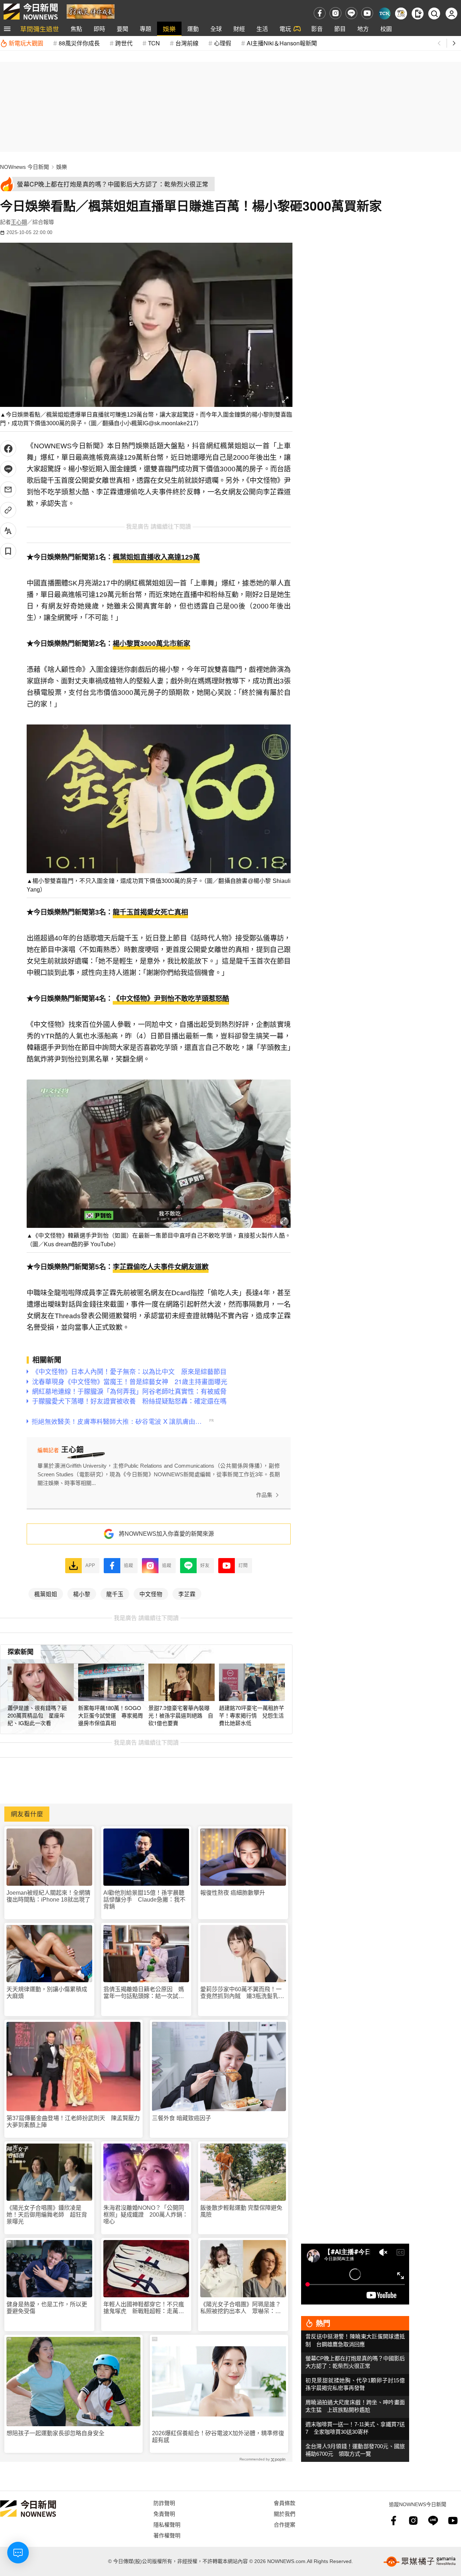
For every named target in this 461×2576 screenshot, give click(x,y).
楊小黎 (82, 1594)
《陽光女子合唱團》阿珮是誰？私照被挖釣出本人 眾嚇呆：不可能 (241, 2308)
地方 (363, 29)
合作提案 (285, 2524)
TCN (154, 43)
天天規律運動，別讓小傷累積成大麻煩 (47, 1993)
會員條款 (285, 2503)
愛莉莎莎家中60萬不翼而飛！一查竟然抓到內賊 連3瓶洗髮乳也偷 (242, 1993)
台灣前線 (187, 43)
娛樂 (169, 29)
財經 (239, 29)
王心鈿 (19, 222)
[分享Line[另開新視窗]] (8, 469)
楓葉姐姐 (46, 1594)
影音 (317, 29)
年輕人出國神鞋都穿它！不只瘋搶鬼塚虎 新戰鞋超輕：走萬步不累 (144, 2308)
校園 (386, 29)
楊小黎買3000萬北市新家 (151, 644)
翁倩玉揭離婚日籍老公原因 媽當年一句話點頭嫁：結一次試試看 (144, 1993)
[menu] (7, 29)
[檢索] (434, 14)
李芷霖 (187, 1594)
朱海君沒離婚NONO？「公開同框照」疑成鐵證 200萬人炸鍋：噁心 (146, 2215)
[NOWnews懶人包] (401, 14)
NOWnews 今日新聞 (24, 167)
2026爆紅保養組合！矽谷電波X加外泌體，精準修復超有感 (218, 2437)
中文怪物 (151, 1594)
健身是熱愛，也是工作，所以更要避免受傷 (47, 2308)
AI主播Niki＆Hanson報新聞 (282, 43)
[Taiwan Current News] (384, 14)
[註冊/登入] (451, 14)
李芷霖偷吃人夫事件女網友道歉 (161, 1267)
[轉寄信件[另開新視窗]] (8, 490)
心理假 (223, 43)
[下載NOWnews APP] (418, 14)
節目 (340, 29)
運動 (193, 29)
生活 (262, 29)
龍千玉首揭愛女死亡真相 (150, 912)
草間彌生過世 (40, 29)
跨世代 (124, 43)
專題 (146, 29)
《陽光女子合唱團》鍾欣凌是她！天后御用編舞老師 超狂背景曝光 (47, 2215)
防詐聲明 (164, 2503)
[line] (351, 13)
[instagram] (335, 13)
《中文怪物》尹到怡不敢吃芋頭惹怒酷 (171, 999)
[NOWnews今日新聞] (31, 12)
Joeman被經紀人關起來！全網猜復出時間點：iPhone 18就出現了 (48, 1896)
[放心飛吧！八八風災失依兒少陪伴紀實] (91, 11)
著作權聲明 (167, 2535)
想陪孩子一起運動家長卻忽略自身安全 (55, 2433)
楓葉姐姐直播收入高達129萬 (156, 557)
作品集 (264, 1495)
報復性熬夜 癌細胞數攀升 (233, 1893)
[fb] (320, 13)
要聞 (122, 29)
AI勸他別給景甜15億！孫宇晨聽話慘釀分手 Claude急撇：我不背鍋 (144, 1900)
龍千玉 (115, 1594)
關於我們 (285, 2514)
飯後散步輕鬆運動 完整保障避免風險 (241, 2211)
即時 (99, 29)
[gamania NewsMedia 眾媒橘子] (420, 2562)
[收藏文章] (8, 551)
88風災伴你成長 (79, 43)
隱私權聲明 (167, 2524)
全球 (216, 29)
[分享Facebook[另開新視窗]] (8, 448)
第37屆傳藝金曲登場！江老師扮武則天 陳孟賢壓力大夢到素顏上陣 (73, 2122)
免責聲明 (164, 2514)
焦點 (76, 29)
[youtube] (367, 13)
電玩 (285, 29)
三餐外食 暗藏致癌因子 (182, 2118)
